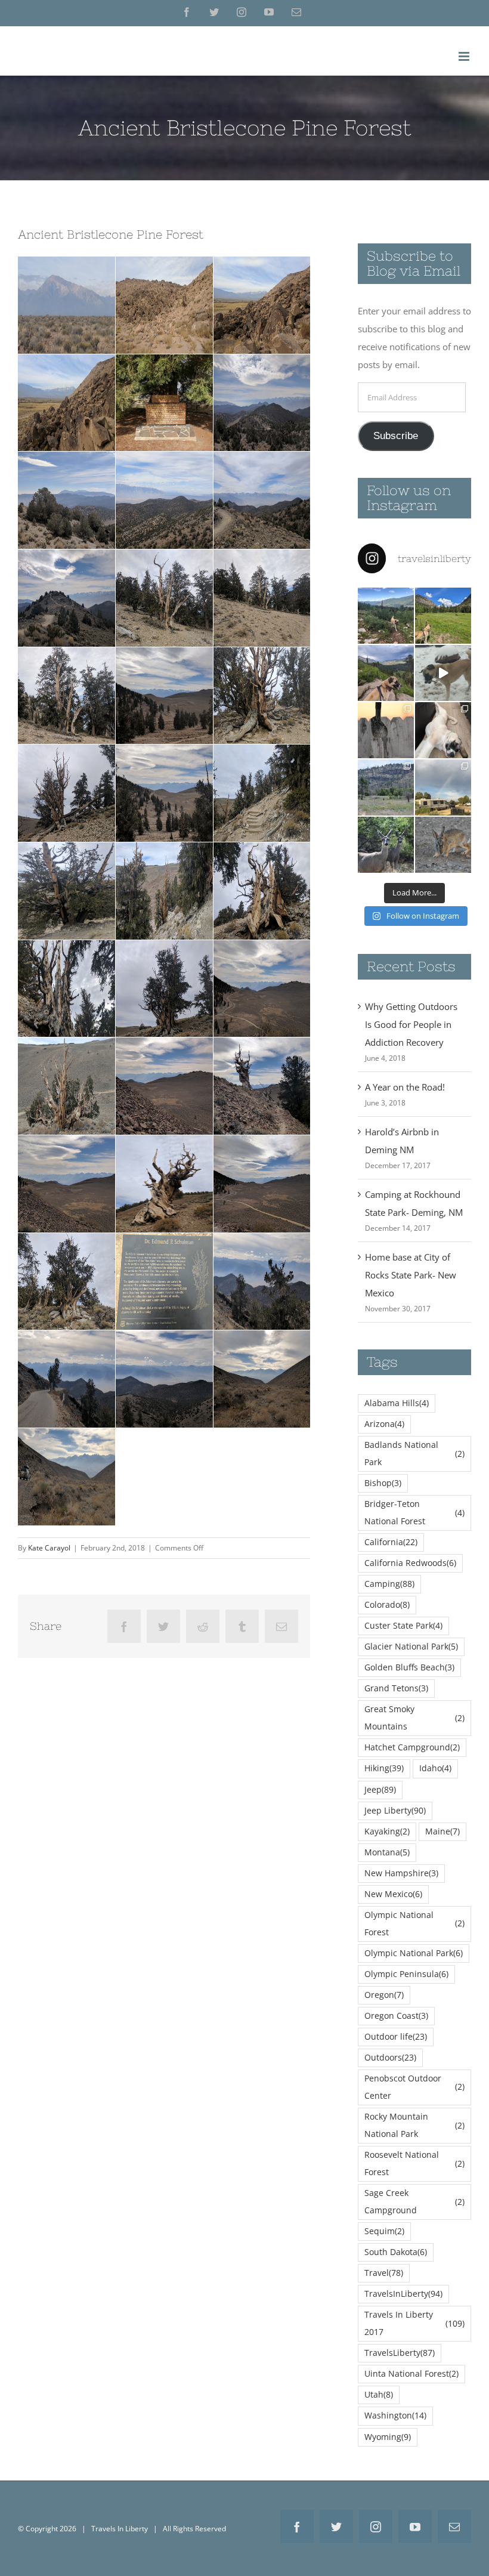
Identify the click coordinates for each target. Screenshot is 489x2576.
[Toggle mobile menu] (465, 56)
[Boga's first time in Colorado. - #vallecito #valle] (386, 673)
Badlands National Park (414, 1454)
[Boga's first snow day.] (443, 673)
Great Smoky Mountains (414, 1718)
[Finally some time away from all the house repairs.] (386, 787)
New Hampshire (401, 1873)
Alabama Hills (397, 1403)
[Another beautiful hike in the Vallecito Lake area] (386, 616)
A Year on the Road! (405, 1087)
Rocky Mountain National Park (414, 2125)
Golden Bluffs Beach (409, 1667)
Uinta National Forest (411, 2374)
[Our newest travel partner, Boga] (443, 730)
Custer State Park (403, 1626)
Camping (389, 1584)
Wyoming (388, 2437)
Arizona (384, 1424)
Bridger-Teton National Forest (414, 1513)
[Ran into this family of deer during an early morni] (386, 845)
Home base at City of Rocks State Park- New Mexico (411, 1275)
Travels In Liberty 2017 (414, 2323)
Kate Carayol (49, 1548)
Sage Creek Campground (414, 2202)
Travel (384, 2273)
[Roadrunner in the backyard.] (386, 730)
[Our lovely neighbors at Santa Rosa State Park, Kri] (443, 787)
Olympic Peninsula (406, 1974)
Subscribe (396, 436)
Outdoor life (396, 2037)
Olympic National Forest (414, 1924)
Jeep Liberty (395, 1811)
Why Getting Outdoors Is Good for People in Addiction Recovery (411, 1024)
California (391, 1542)
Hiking (384, 1768)
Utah (379, 2395)
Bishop (383, 1483)
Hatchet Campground (412, 1747)
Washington (395, 2416)
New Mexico (393, 1894)
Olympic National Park (414, 1953)
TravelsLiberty (400, 2353)
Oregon (384, 1995)
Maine (442, 1831)
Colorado (387, 1605)
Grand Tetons (396, 1688)
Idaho (435, 1768)
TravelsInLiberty (403, 2294)
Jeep (380, 1790)
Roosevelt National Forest (414, 2163)
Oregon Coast (396, 2016)
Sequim (384, 2231)
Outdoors (390, 2058)
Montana (387, 1852)
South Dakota (396, 2252)
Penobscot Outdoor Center (414, 2087)
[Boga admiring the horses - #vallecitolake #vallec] (443, 616)
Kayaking (387, 1831)
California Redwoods (410, 1563)
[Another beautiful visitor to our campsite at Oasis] (443, 845)
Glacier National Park (411, 1647)
